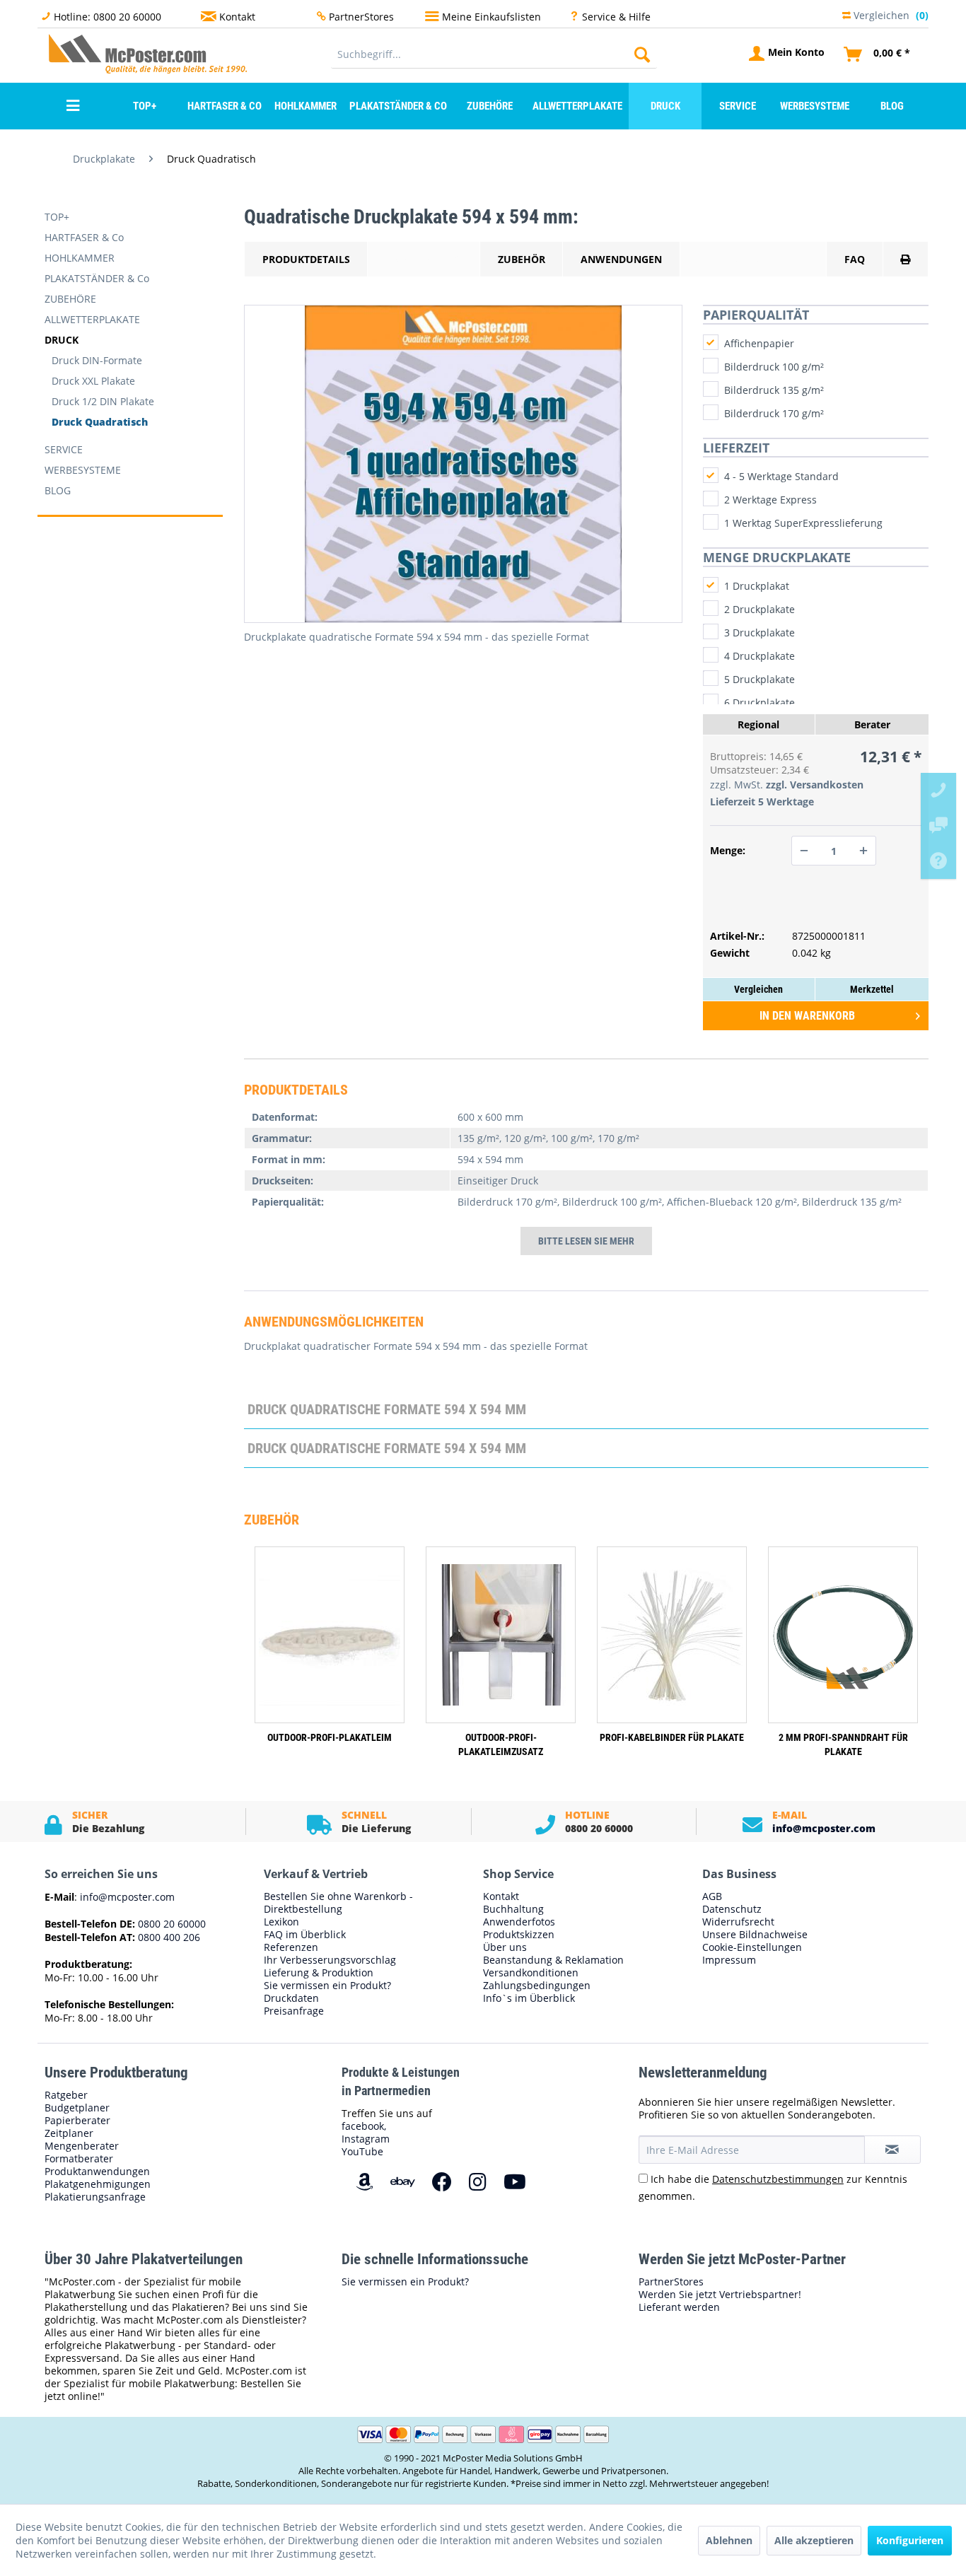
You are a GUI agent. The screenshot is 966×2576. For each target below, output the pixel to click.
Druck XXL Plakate (93, 381)
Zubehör (522, 259)
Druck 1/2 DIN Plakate (103, 401)
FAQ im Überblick (305, 1935)
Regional (758, 724)
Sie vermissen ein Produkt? (327, 1986)
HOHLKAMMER (80, 258)
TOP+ (57, 217)
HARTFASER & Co (84, 237)
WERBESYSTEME (83, 470)
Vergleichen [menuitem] (890, 14)
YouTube (362, 2151)
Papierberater (77, 2121)
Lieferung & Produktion (319, 1973)
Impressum (729, 1960)
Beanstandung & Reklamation (553, 1960)
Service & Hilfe (616, 17)
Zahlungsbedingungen (537, 1986)
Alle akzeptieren (814, 2540)
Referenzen (291, 1947)
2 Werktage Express (770, 500)
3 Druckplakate (760, 633)
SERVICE (64, 449)
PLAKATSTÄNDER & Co (97, 278)
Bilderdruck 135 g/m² (774, 390)
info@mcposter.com (824, 1828)
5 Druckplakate (760, 679)
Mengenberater (82, 2146)
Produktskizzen (519, 1935)
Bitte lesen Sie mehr (586, 1241)
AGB (712, 1896)
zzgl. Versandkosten (815, 785)
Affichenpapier (759, 343)
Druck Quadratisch (100, 422)
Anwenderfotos (519, 1922)
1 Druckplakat (757, 586)
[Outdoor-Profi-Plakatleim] (330, 1635)
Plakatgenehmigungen (98, 2184)
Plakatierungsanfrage (95, 2197)
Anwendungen (621, 259)
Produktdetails (306, 259)
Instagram (366, 2139)
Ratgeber (66, 2095)
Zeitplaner (69, 2133)
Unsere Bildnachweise (755, 1935)
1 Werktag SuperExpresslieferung (803, 523)
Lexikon (281, 1922)
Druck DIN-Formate (97, 360)
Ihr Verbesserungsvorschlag (330, 1960)
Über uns (505, 1947)
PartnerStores (361, 17)
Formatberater (79, 2159)
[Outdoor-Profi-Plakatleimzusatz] (501, 1635)
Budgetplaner (77, 2108)
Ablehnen (729, 2540)
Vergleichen (758, 989)
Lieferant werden (679, 2307)
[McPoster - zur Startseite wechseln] (76, 53)
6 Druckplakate (760, 703)
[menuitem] (494, 54)
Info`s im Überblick (529, 1998)
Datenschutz (732, 1909)
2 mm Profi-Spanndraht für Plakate (843, 1744)
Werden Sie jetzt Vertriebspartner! (720, 2295)
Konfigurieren (910, 2540)
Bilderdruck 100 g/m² (774, 367)
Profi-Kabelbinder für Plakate (672, 1737)
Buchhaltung (513, 1909)
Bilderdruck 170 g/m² (774, 413)
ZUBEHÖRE (70, 299)
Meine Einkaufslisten (491, 17)
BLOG (58, 490)
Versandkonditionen (531, 1973)
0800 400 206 (168, 1937)
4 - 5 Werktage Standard (781, 476)
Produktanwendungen (97, 2172)
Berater (872, 724)
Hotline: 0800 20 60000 (107, 17)
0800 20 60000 (170, 1924)
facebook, (364, 2126)
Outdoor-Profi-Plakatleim (330, 1737)
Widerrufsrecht (738, 1922)
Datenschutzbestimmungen (778, 2179)
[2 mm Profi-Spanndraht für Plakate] (843, 1635)
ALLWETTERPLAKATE (92, 319)
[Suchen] (642, 54)
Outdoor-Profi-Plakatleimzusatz (501, 1744)
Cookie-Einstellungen (752, 1947)
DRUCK (62, 340)
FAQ (855, 259)
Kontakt (237, 17)
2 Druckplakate (760, 609)
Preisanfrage (294, 2011)
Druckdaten (291, 1998)
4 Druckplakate (760, 656)
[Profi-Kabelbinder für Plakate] (672, 1635)
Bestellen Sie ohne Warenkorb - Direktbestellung (338, 1903)
